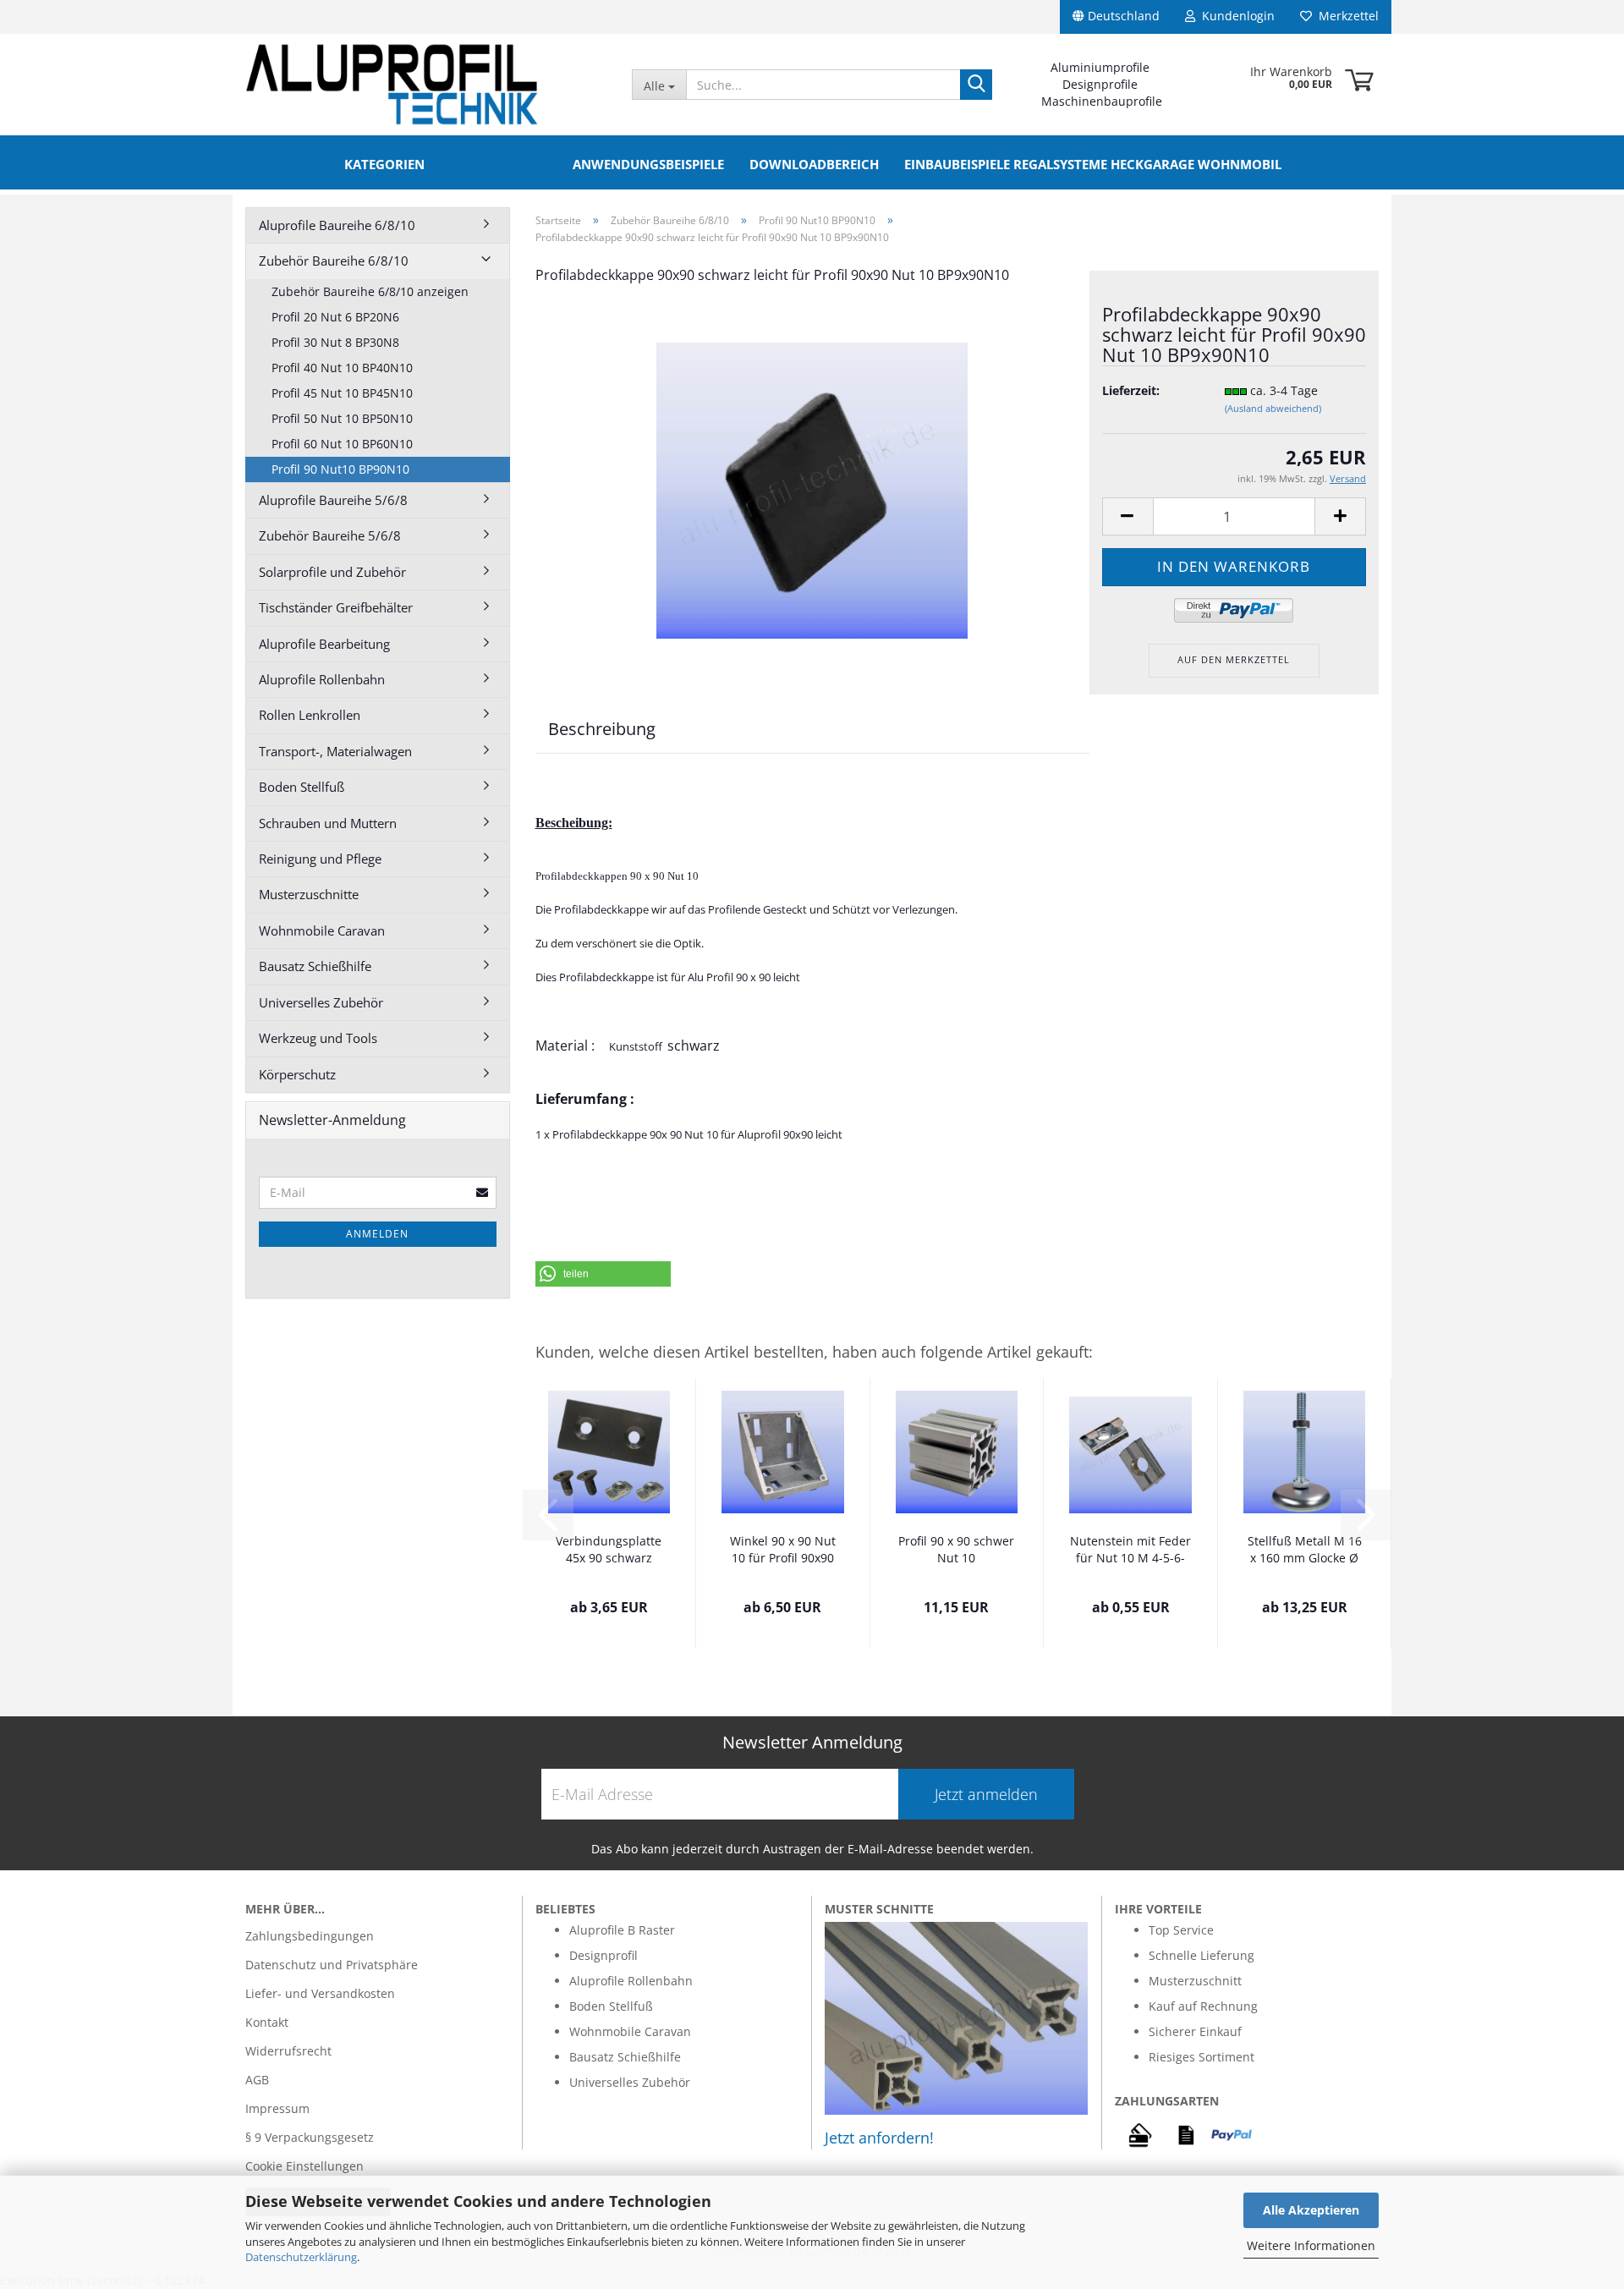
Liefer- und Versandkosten (320, 1993)
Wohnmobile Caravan (322, 930)
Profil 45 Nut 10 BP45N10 (342, 393)
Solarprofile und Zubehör (332, 572)
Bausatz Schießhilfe (315, 966)
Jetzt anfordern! (879, 2138)
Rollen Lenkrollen (310, 715)
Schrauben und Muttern (328, 823)
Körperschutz (297, 1074)
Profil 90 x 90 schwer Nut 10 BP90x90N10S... (956, 1551)
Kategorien (384, 164)
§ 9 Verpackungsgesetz (310, 2137)
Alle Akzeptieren (1311, 2210)
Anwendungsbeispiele (648, 164)
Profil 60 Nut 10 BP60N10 (342, 444)
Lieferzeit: (1131, 390)
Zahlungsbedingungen (310, 1936)
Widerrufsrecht (288, 2051)
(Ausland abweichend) (1273, 408)
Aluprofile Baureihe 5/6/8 (333, 500)
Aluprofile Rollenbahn (322, 679)
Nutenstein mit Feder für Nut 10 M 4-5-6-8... (1130, 1551)
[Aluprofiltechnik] (426, 85)
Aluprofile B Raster (622, 1930)
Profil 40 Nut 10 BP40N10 (342, 368)
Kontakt (267, 2022)
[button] (603, 1274)
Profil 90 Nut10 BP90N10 (340, 469)
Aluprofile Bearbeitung (324, 644)
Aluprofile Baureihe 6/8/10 (337, 225)
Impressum (277, 2108)
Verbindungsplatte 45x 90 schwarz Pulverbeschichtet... (609, 1551)
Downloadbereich (814, 164)
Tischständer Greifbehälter (336, 607)
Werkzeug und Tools (318, 1038)
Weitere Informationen (1311, 2245)
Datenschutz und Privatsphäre (332, 1965)
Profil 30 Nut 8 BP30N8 (335, 342)
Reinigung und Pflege (320, 859)
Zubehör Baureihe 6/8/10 (334, 261)
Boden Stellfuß (302, 787)
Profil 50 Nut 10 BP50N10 (342, 418)
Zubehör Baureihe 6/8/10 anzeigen (370, 291)
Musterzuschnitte (309, 894)
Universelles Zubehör (321, 1002)
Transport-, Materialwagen (335, 751)
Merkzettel (1345, 16)
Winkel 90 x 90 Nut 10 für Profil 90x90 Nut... (783, 1551)
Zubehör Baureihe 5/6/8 (330, 535)
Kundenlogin (1235, 16)
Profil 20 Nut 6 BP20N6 (335, 317)
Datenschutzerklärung (301, 2257)
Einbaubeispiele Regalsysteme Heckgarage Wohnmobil (1093, 164)
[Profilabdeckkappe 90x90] (812, 489)
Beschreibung (602, 729)
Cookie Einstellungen (304, 2166)
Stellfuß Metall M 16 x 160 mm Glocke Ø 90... (1305, 1551)
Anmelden (377, 1234)
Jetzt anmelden (986, 1794)
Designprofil (604, 1955)
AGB (257, 2080)
